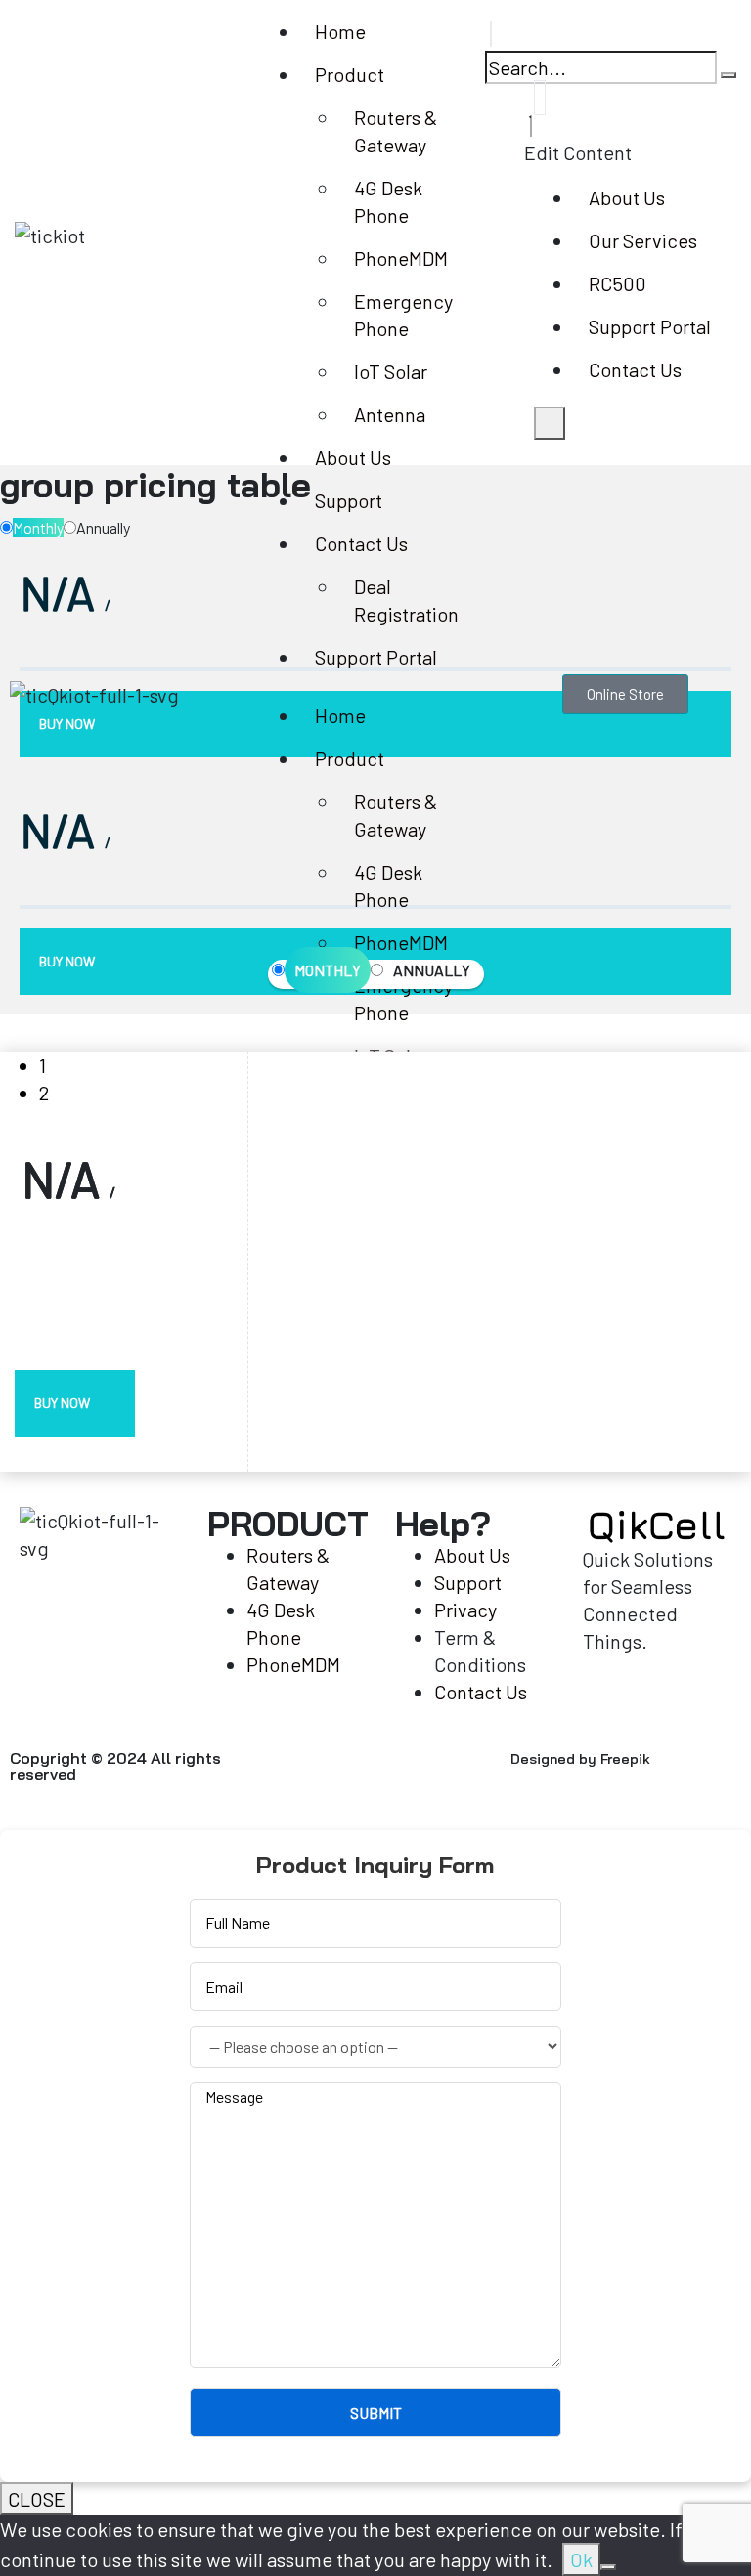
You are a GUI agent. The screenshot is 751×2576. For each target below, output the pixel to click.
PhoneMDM (401, 258)
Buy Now (62, 1403)
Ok (581, 2559)
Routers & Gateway (396, 131)
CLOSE (37, 2499)
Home (340, 31)
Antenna (390, 414)
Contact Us (361, 543)
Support (349, 500)
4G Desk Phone (388, 201)
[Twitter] (337, 1775)
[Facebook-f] (285, 1775)
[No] (608, 2567)
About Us (353, 457)
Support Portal (376, 657)
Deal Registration (406, 600)
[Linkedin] (390, 1775)
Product (350, 74)
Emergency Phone (403, 315)
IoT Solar (391, 371)
